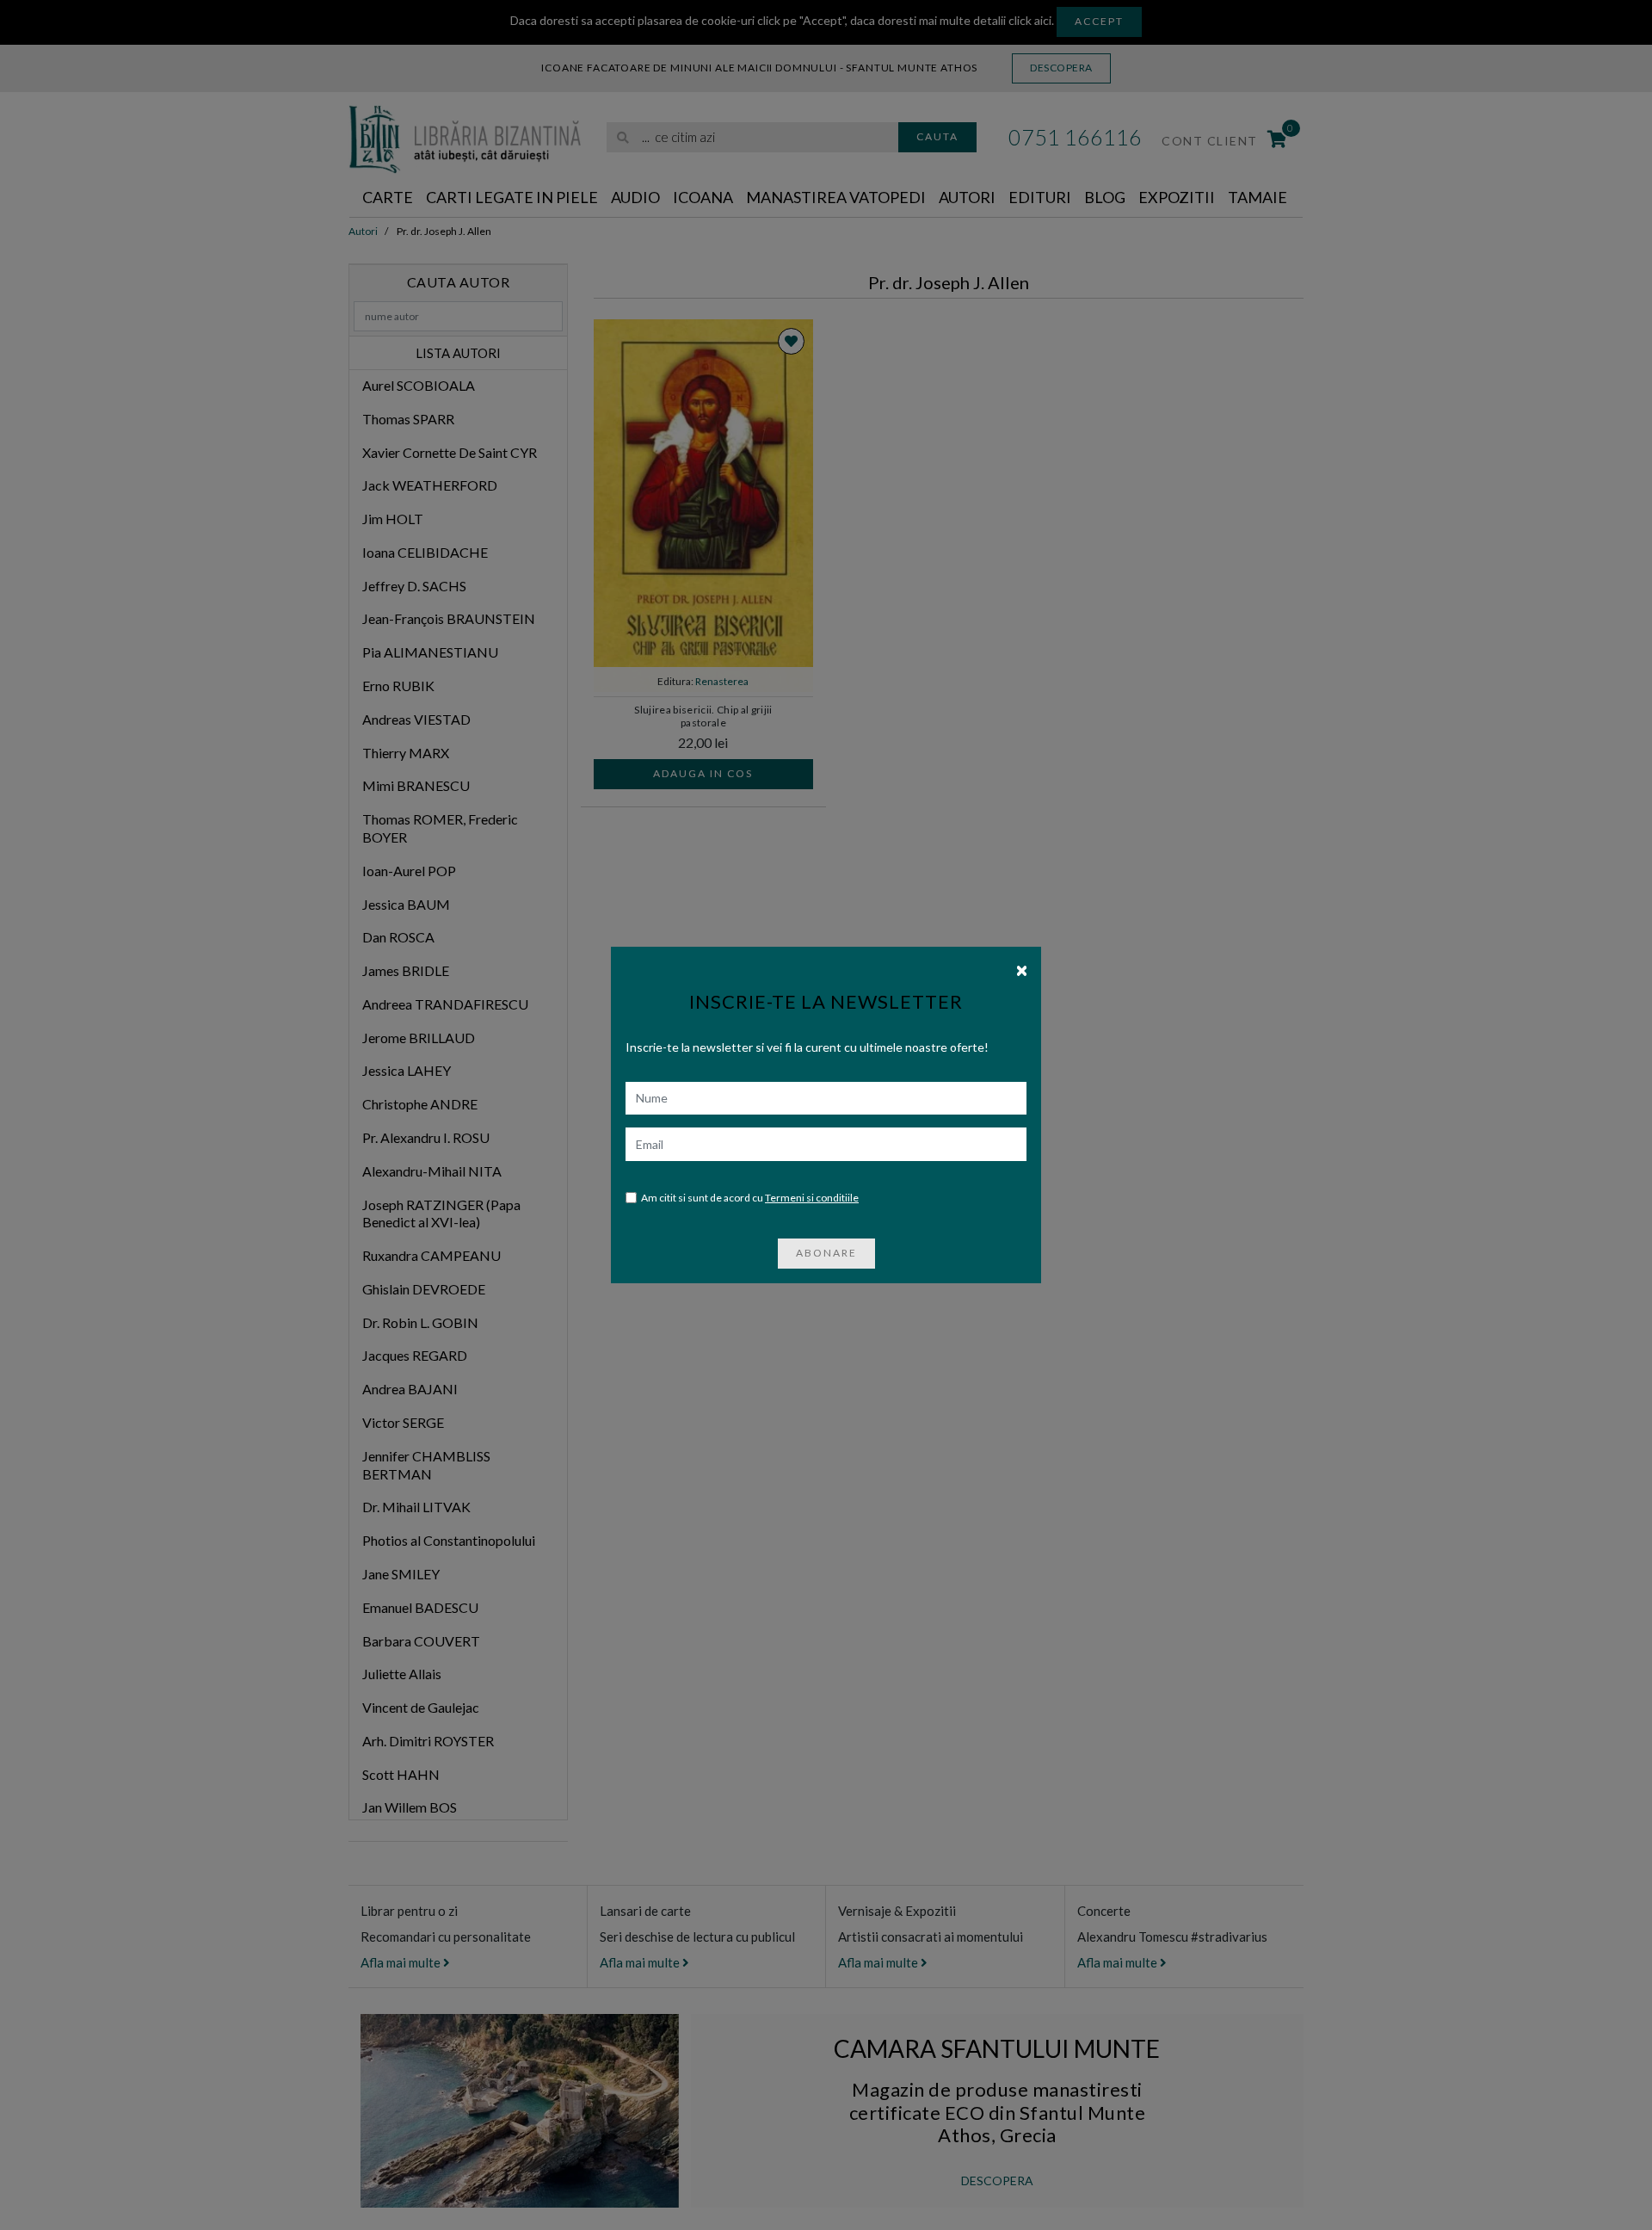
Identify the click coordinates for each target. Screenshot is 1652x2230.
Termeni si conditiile (812, 1198)
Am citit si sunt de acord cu (750, 1198)
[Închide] (1022, 969)
